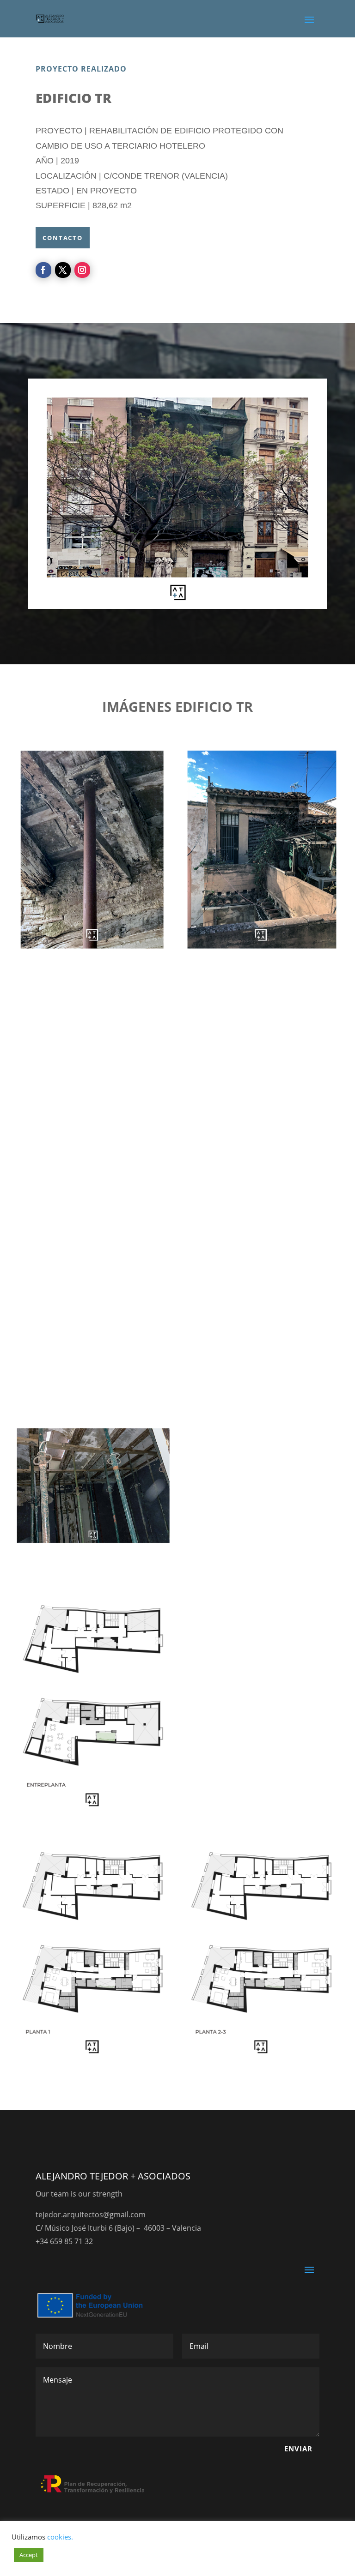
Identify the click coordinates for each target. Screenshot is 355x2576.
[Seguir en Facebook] (43, 270)
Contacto (63, 238)
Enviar (298, 2449)
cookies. (60, 2537)
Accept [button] (29, 2555)
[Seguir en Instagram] (82, 270)
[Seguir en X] (63, 270)
